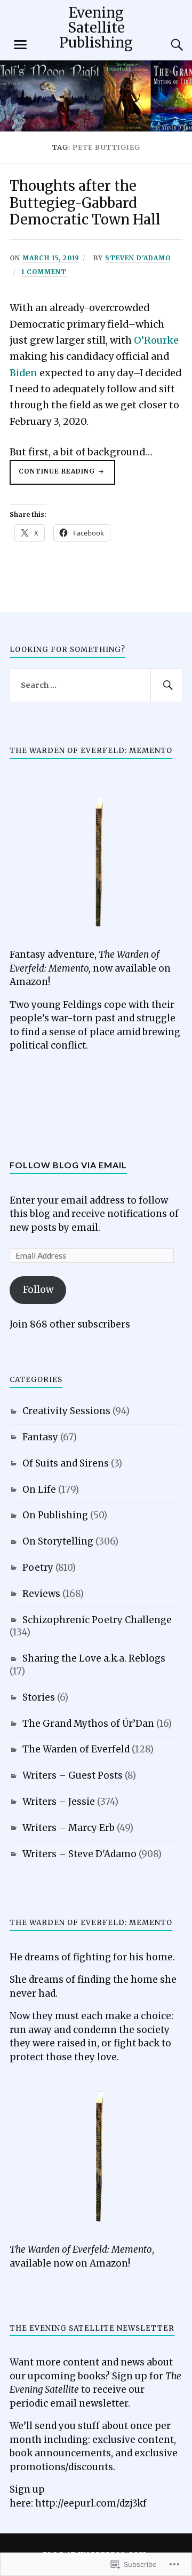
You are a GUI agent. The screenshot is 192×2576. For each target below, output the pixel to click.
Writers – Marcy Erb (69, 1828)
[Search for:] (96, 686)
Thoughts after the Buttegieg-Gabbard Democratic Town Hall (85, 203)
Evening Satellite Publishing (96, 28)
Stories (39, 1697)
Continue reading (53, 476)
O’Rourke (156, 340)
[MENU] (20, 45)
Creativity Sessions (66, 1411)
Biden (23, 373)
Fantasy (40, 1437)
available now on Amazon (69, 2263)
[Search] (166, 45)
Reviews (41, 1594)
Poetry (38, 1568)
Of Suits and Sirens (66, 1463)
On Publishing (55, 1515)
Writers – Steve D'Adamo (79, 1854)
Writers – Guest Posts (73, 1775)
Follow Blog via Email (68, 1165)
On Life (39, 1489)
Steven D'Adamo (138, 258)
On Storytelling (58, 1541)
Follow (38, 1290)
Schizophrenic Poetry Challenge (97, 1620)
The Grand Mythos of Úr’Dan (88, 1724)
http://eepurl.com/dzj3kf (91, 2503)
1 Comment (44, 272)
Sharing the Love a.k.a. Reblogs (94, 1658)
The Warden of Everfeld (76, 1749)
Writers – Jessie (59, 1802)
